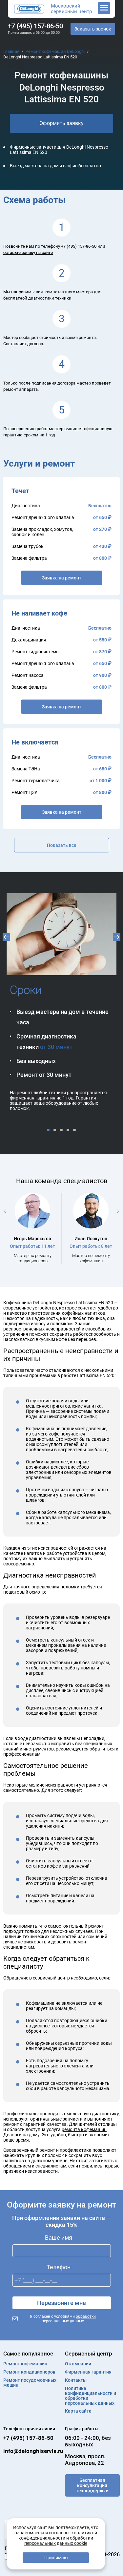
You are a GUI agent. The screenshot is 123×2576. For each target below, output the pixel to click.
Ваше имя (59, 2238)
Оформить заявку (61, 123)
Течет (20, 491)
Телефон (59, 2267)
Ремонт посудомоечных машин (30, 2383)
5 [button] (75, 1130)
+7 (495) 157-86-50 (35, 26)
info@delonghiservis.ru (33, 2451)
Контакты (76, 2380)
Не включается (35, 742)
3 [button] (62, 1130)
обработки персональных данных (69, 2319)
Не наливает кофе (39, 613)
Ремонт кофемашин (25, 2364)
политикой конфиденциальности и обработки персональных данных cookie (58, 2538)
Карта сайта (78, 2411)
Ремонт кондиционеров (29, 2372)
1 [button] (49, 1130)
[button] (6, 937)
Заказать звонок (93, 29)
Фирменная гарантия (88, 2372)
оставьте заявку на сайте (28, 252)
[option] (61, 998)
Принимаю (56, 2558)
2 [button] (55, 1130)
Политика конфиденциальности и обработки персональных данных (91, 2396)
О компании (78, 2364)
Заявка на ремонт (62, 578)
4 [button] (69, 1130)
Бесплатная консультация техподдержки (92, 2485)
